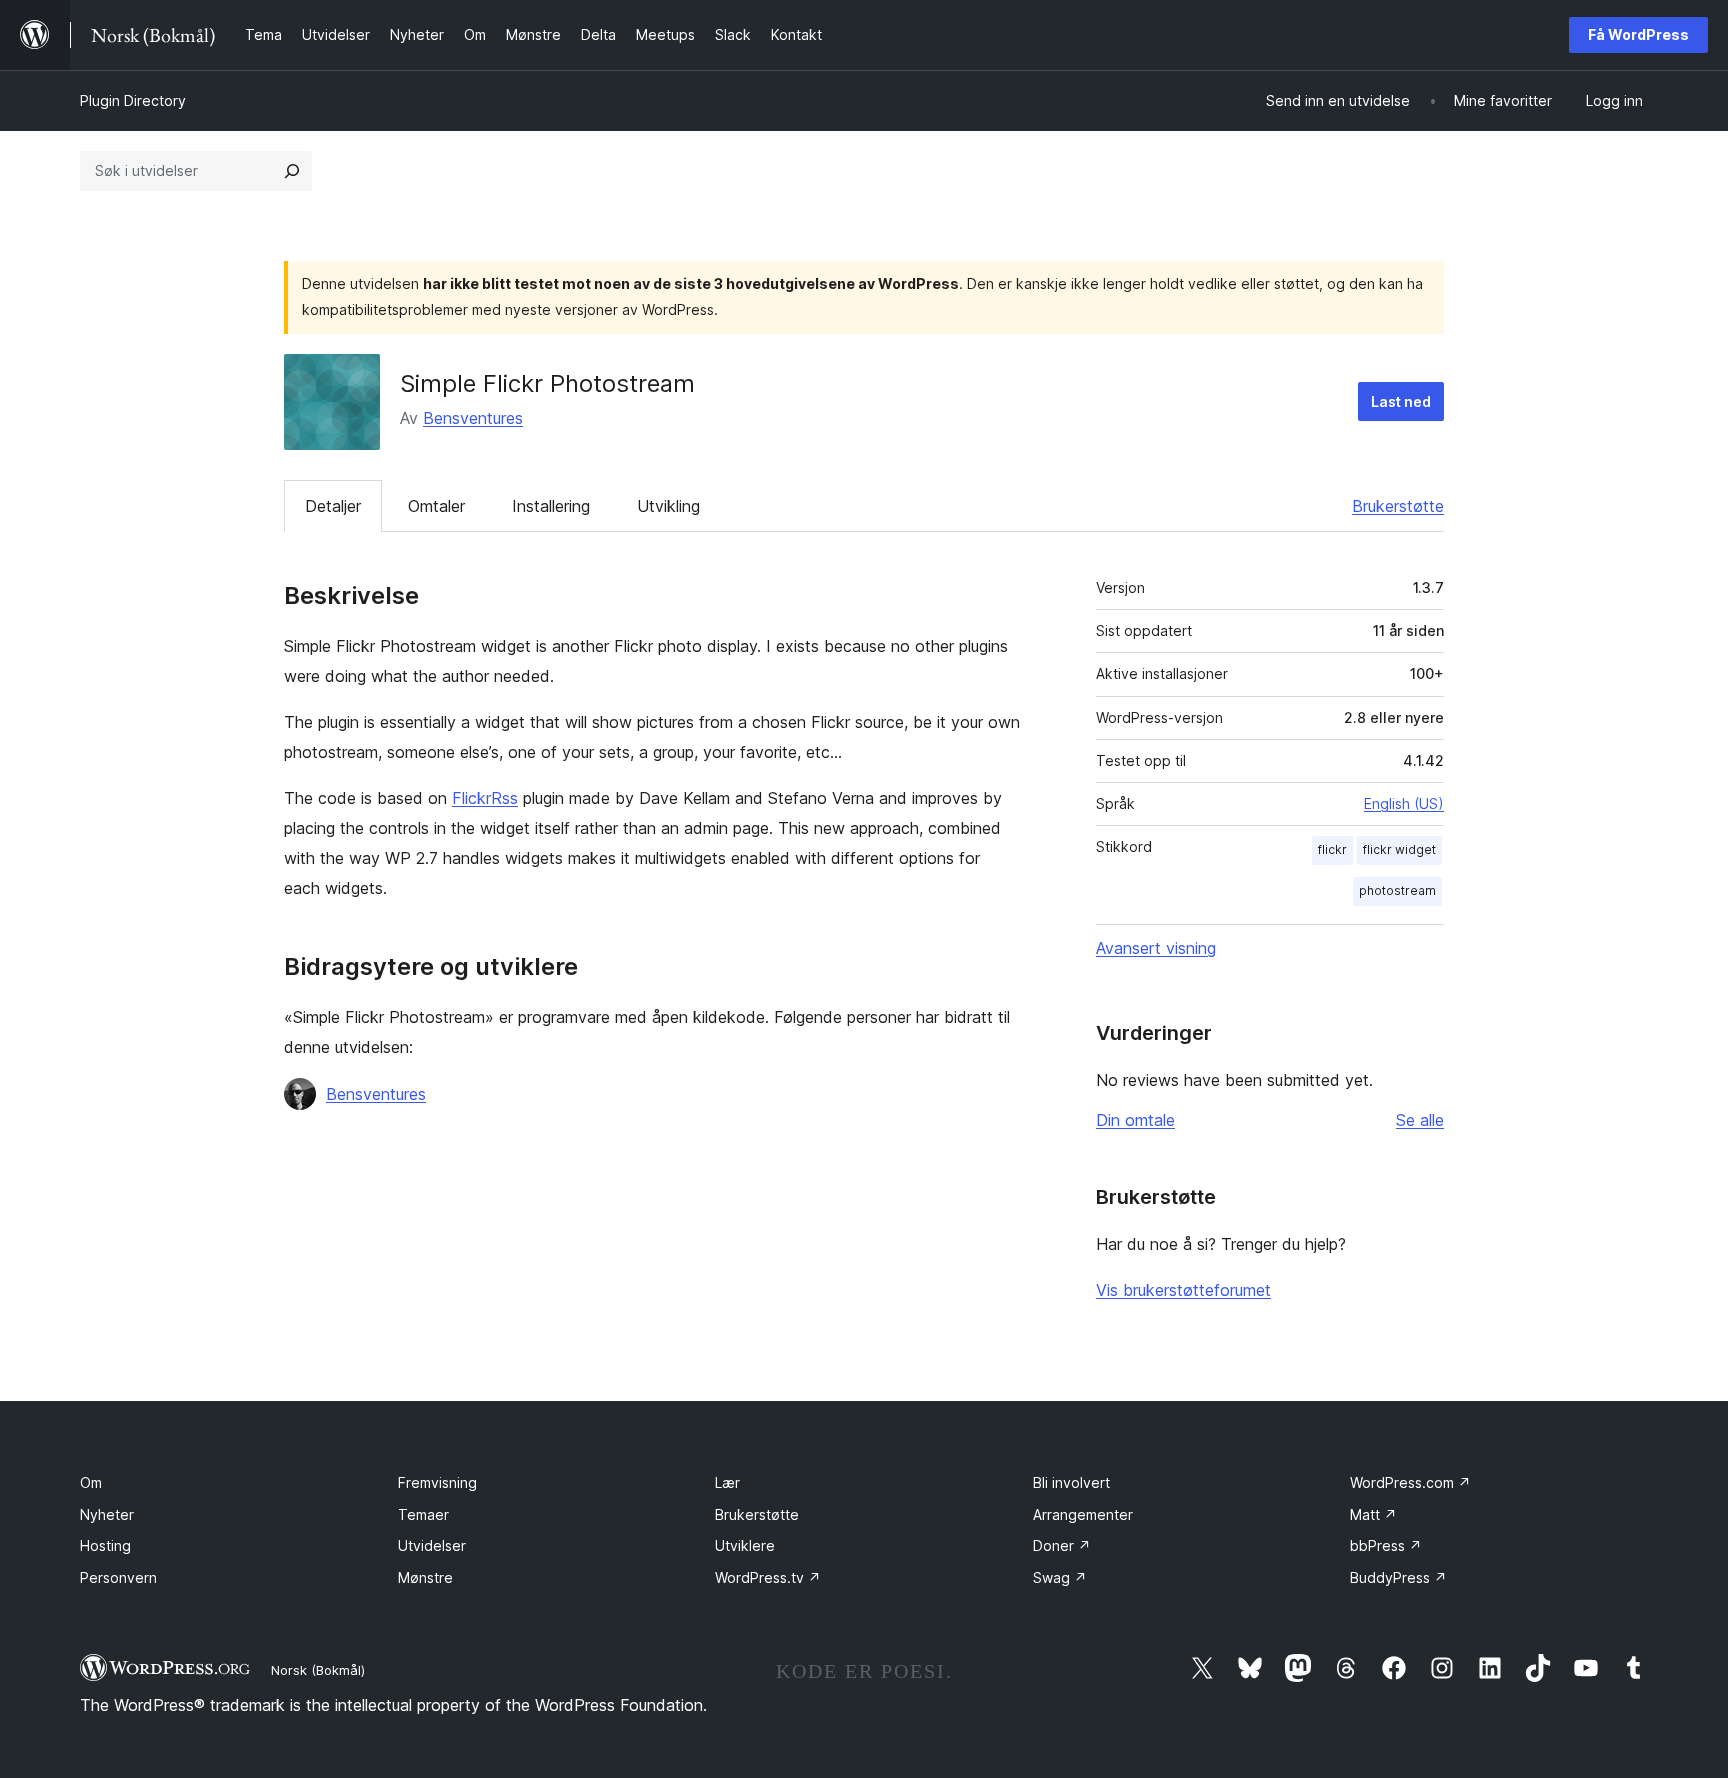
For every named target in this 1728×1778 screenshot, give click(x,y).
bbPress (1386, 1545)
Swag (1060, 1577)
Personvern (118, 1577)
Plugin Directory (133, 100)
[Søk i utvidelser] (292, 171)
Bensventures (473, 418)
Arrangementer (1083, 1514)
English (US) (1404, 803)
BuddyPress (1398, 1577)
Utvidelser (432, 1545)
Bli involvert (1071, 1482)
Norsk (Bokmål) (318, 1670)
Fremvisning (437, 1482)
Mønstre (425, 1577)
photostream (1397, 890)
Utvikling (668, 506)
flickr (1332, 849)
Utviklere (745, 1545)
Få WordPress (1638, 34)
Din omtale (1135, 1120)
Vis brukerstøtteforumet (1183, 1290)
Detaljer (333, 506)
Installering (551, 506)
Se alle (1420, 1120)
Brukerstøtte (1398, 506)
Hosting (105, 1545)
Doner (1062, 1545)
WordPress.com (1410, 1482)
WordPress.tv (768, 1577)
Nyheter (107, 1514)
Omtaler (436, 506)
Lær (727, 1482)
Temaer (423, 1514)
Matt (1373, 1514)
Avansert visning (1156, 948)
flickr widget (1399, 849)
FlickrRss (485, 798)
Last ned (1401, 401)
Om (91, 1482)
